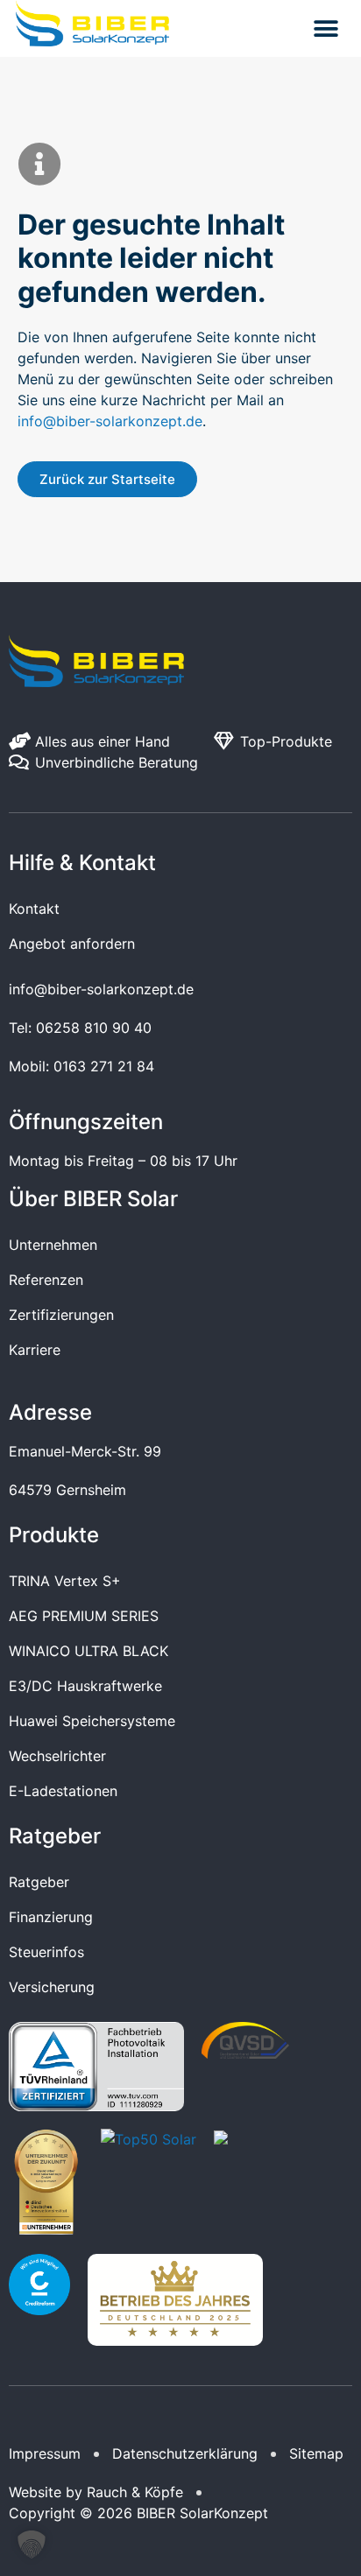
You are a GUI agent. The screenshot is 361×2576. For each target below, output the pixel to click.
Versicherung (52, 1987)
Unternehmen (53, 1245)
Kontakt (34, 909)
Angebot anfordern (72, 944)
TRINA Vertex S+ (65, 1581)
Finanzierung (51, 1917)
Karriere (35, 1350)
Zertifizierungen (61, 1315)
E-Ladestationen (63, 1791)
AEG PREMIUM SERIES (84, 1616)
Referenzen (46, 1280)
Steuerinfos (46, 1952)
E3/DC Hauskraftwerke (85, 1686)
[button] (326, 28)
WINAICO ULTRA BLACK (88, 1651)
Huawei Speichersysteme (92, 1721)
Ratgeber (39, 1882)
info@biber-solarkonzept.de (110, 421)
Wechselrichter (57, 1756)
